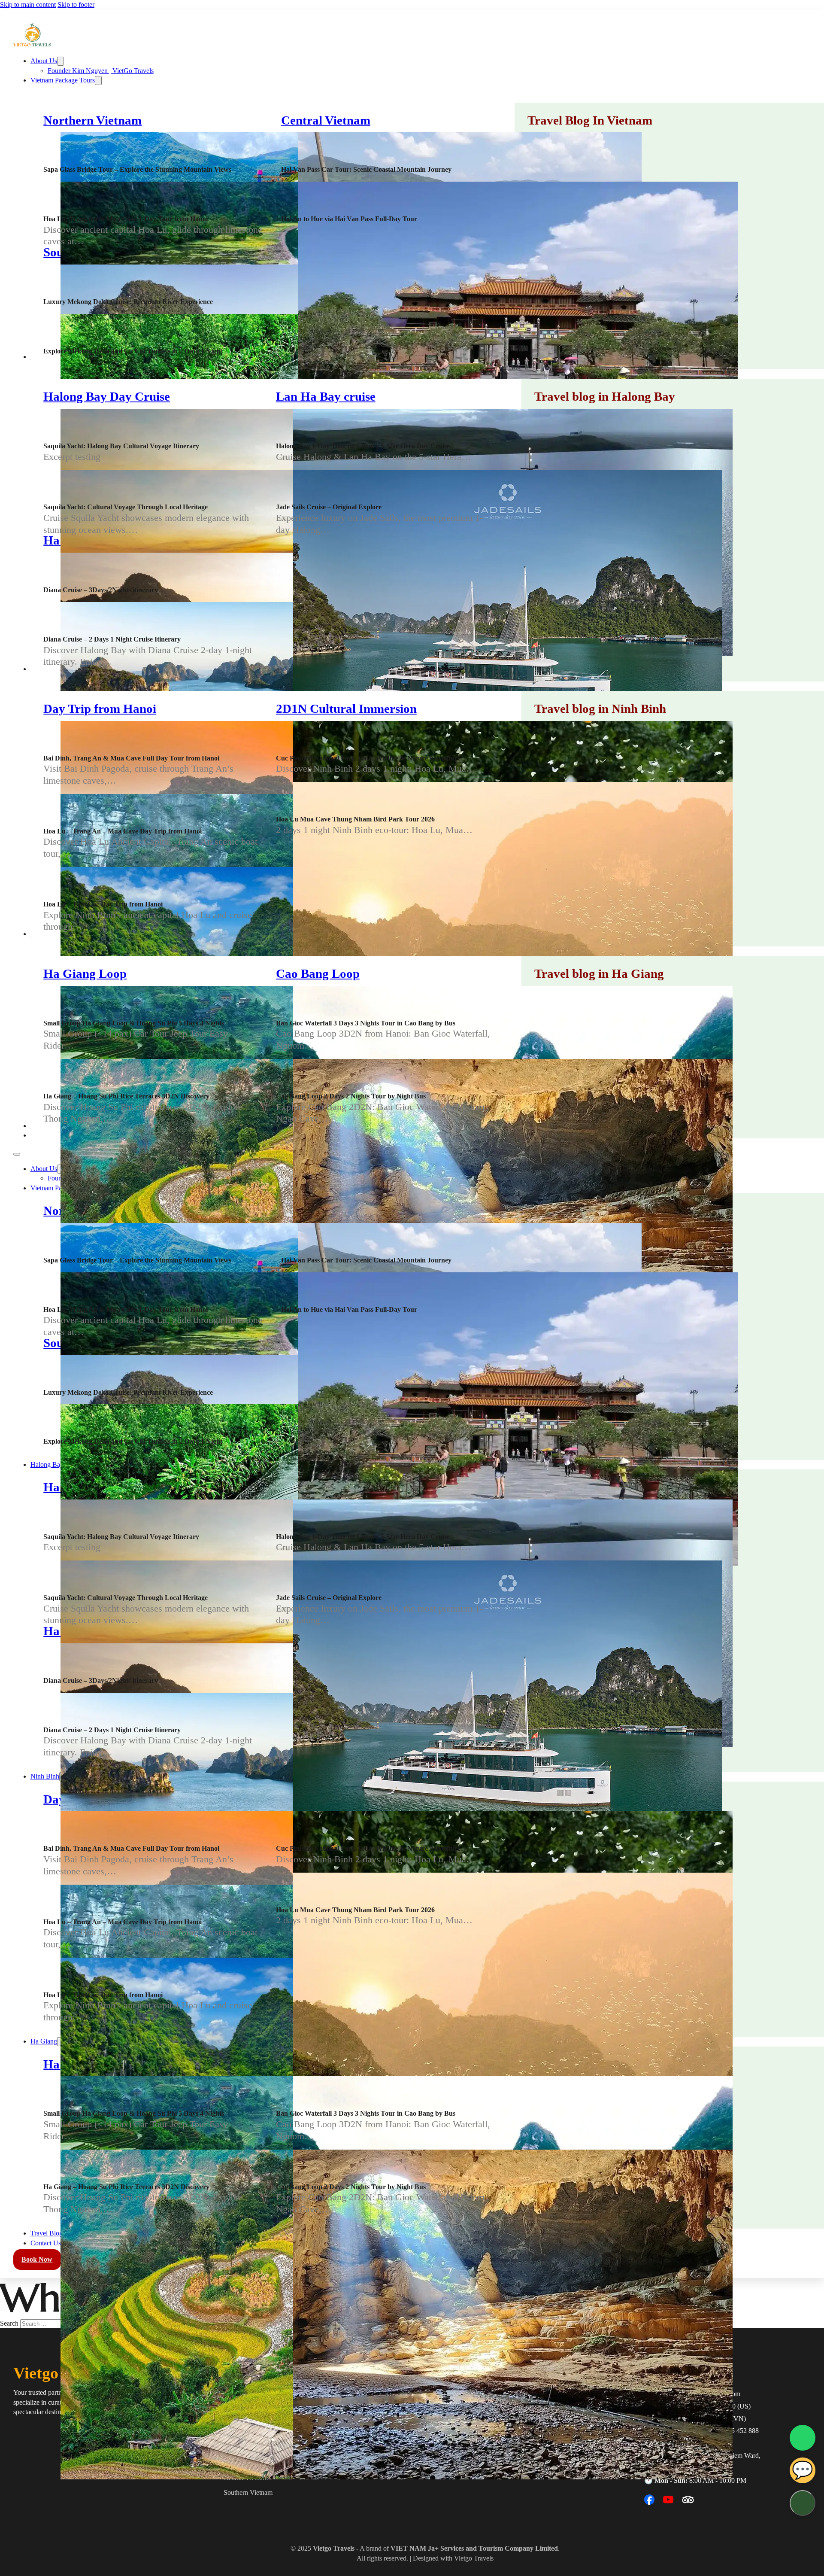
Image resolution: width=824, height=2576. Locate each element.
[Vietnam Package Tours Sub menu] (98, 81)
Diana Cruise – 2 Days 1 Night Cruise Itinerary (112, 639)
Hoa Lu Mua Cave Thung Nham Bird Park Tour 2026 (355, 819)
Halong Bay (47, 1464)
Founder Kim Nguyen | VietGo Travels (101, 71)
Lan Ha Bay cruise (326, 397)
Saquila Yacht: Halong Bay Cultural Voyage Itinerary (121, 446)
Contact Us (46, 2243)
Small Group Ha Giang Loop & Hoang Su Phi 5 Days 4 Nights (134, 1023)
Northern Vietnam (92, 120)
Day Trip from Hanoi (100, 709)
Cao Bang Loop (318, 974)
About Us (44, 61)
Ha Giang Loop (85, 974)
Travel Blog (47, 2233)
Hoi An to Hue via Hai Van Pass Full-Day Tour (349, 219)
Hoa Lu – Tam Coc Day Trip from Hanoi (103, 904)
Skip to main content (28, 5)
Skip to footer (76, 5)
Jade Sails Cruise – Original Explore (329, 507)
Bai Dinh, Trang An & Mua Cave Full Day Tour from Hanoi (131, 758)
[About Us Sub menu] (61, 61)
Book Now (37, 2260)
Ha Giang (44, 2041)
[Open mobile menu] (17, 1154)
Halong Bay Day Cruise (107, 397)
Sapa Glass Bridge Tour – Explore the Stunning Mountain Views (137, 169)
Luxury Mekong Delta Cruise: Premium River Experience (128, 302)
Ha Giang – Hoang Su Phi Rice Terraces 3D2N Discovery (126, 1096)
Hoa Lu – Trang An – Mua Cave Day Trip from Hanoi (123, 831)
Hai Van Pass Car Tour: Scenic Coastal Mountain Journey (366, 169)
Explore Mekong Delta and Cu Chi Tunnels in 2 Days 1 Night (133, 351)
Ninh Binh (45, 1776)
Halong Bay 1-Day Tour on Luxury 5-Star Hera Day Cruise (363, 446)
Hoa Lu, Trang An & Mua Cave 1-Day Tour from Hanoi (126, 219)
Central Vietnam (326, 120)
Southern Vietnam (248, 2492)
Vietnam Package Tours (63, 80)
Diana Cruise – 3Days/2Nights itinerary (101, 590)
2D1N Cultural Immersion (346, 709)
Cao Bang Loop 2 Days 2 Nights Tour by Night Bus (351, 1096)
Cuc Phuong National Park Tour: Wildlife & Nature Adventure (368, 758)
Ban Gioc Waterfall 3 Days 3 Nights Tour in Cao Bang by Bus (366, 1023)
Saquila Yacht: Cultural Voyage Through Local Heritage (126, 507)
